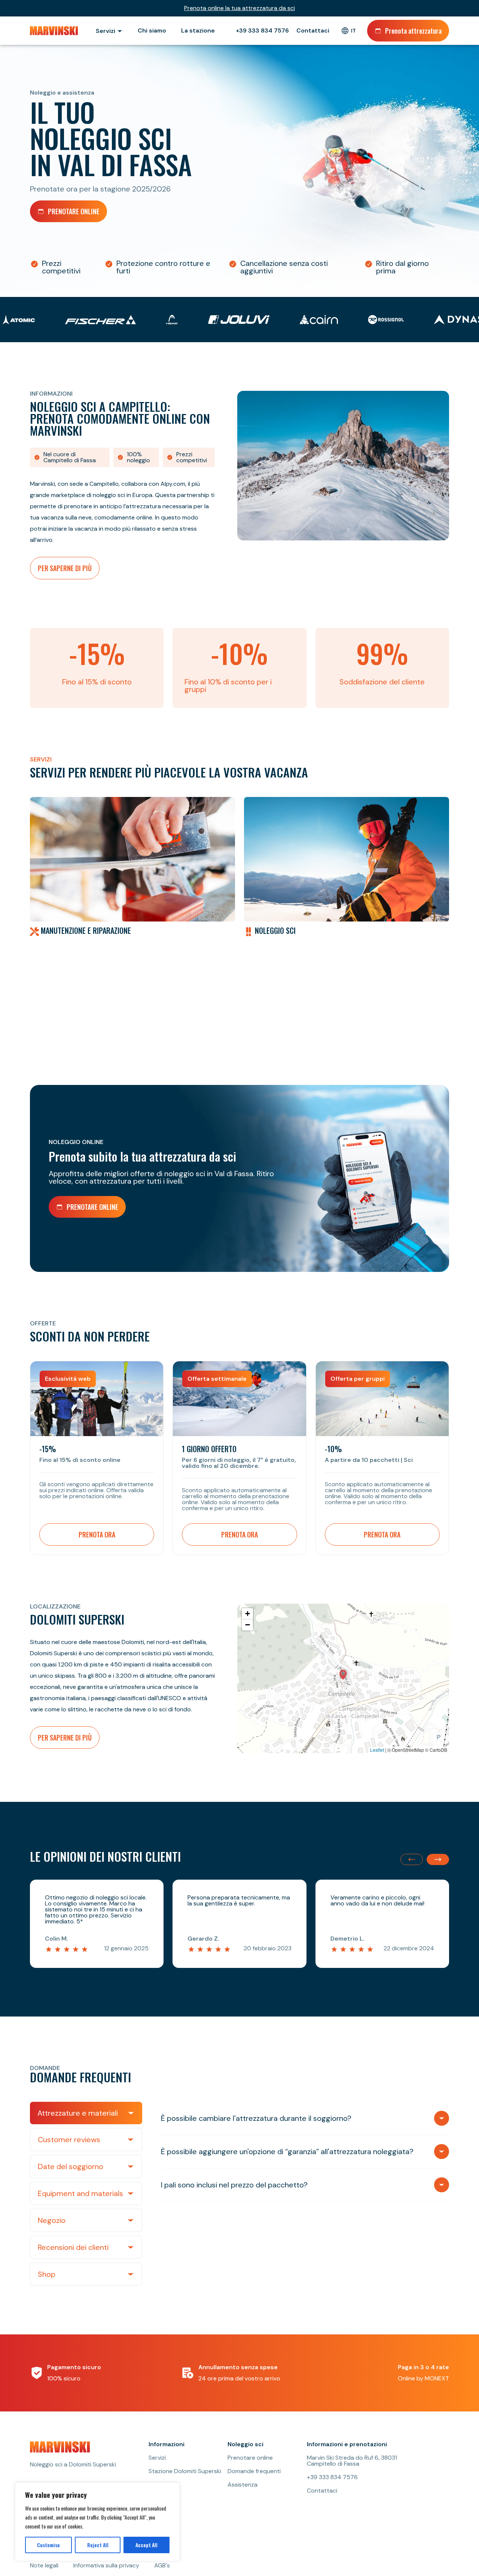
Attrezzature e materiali (78, 2113)
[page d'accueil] (55, 31)
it (353, 31)
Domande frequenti (254, 2471)
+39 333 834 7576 (262, 31)
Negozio (52, 2220)
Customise (48, 2545)
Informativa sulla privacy (106, 2566)
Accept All (147, 2545)
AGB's (162, 2566)
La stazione (198, 30)
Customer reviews (69, 2140)
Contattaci (313, 31)
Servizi (157, 2458)
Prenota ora (97, 1534)
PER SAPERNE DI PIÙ (65, 568)
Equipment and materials (80, 2193)
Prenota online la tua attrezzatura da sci (239, 8)
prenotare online (92, 1207)
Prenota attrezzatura (413, 31)
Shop (47, 2274)
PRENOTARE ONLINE (74, 211)
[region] (97, 2522)
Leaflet (377, 1750)
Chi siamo (152, 30)
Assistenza (242, 2485)
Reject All (98, 2545)
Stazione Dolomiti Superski (185, 2471)
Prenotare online (250, 2458)
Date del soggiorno (71, 2166)
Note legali (44, 2566)
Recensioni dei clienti (73, 2247)
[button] (343, 1675)
